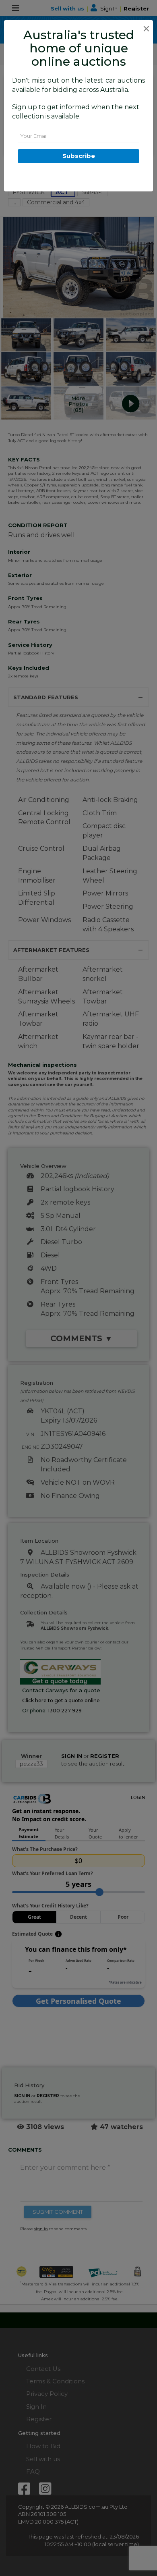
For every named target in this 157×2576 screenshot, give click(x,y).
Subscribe (79, 156)
